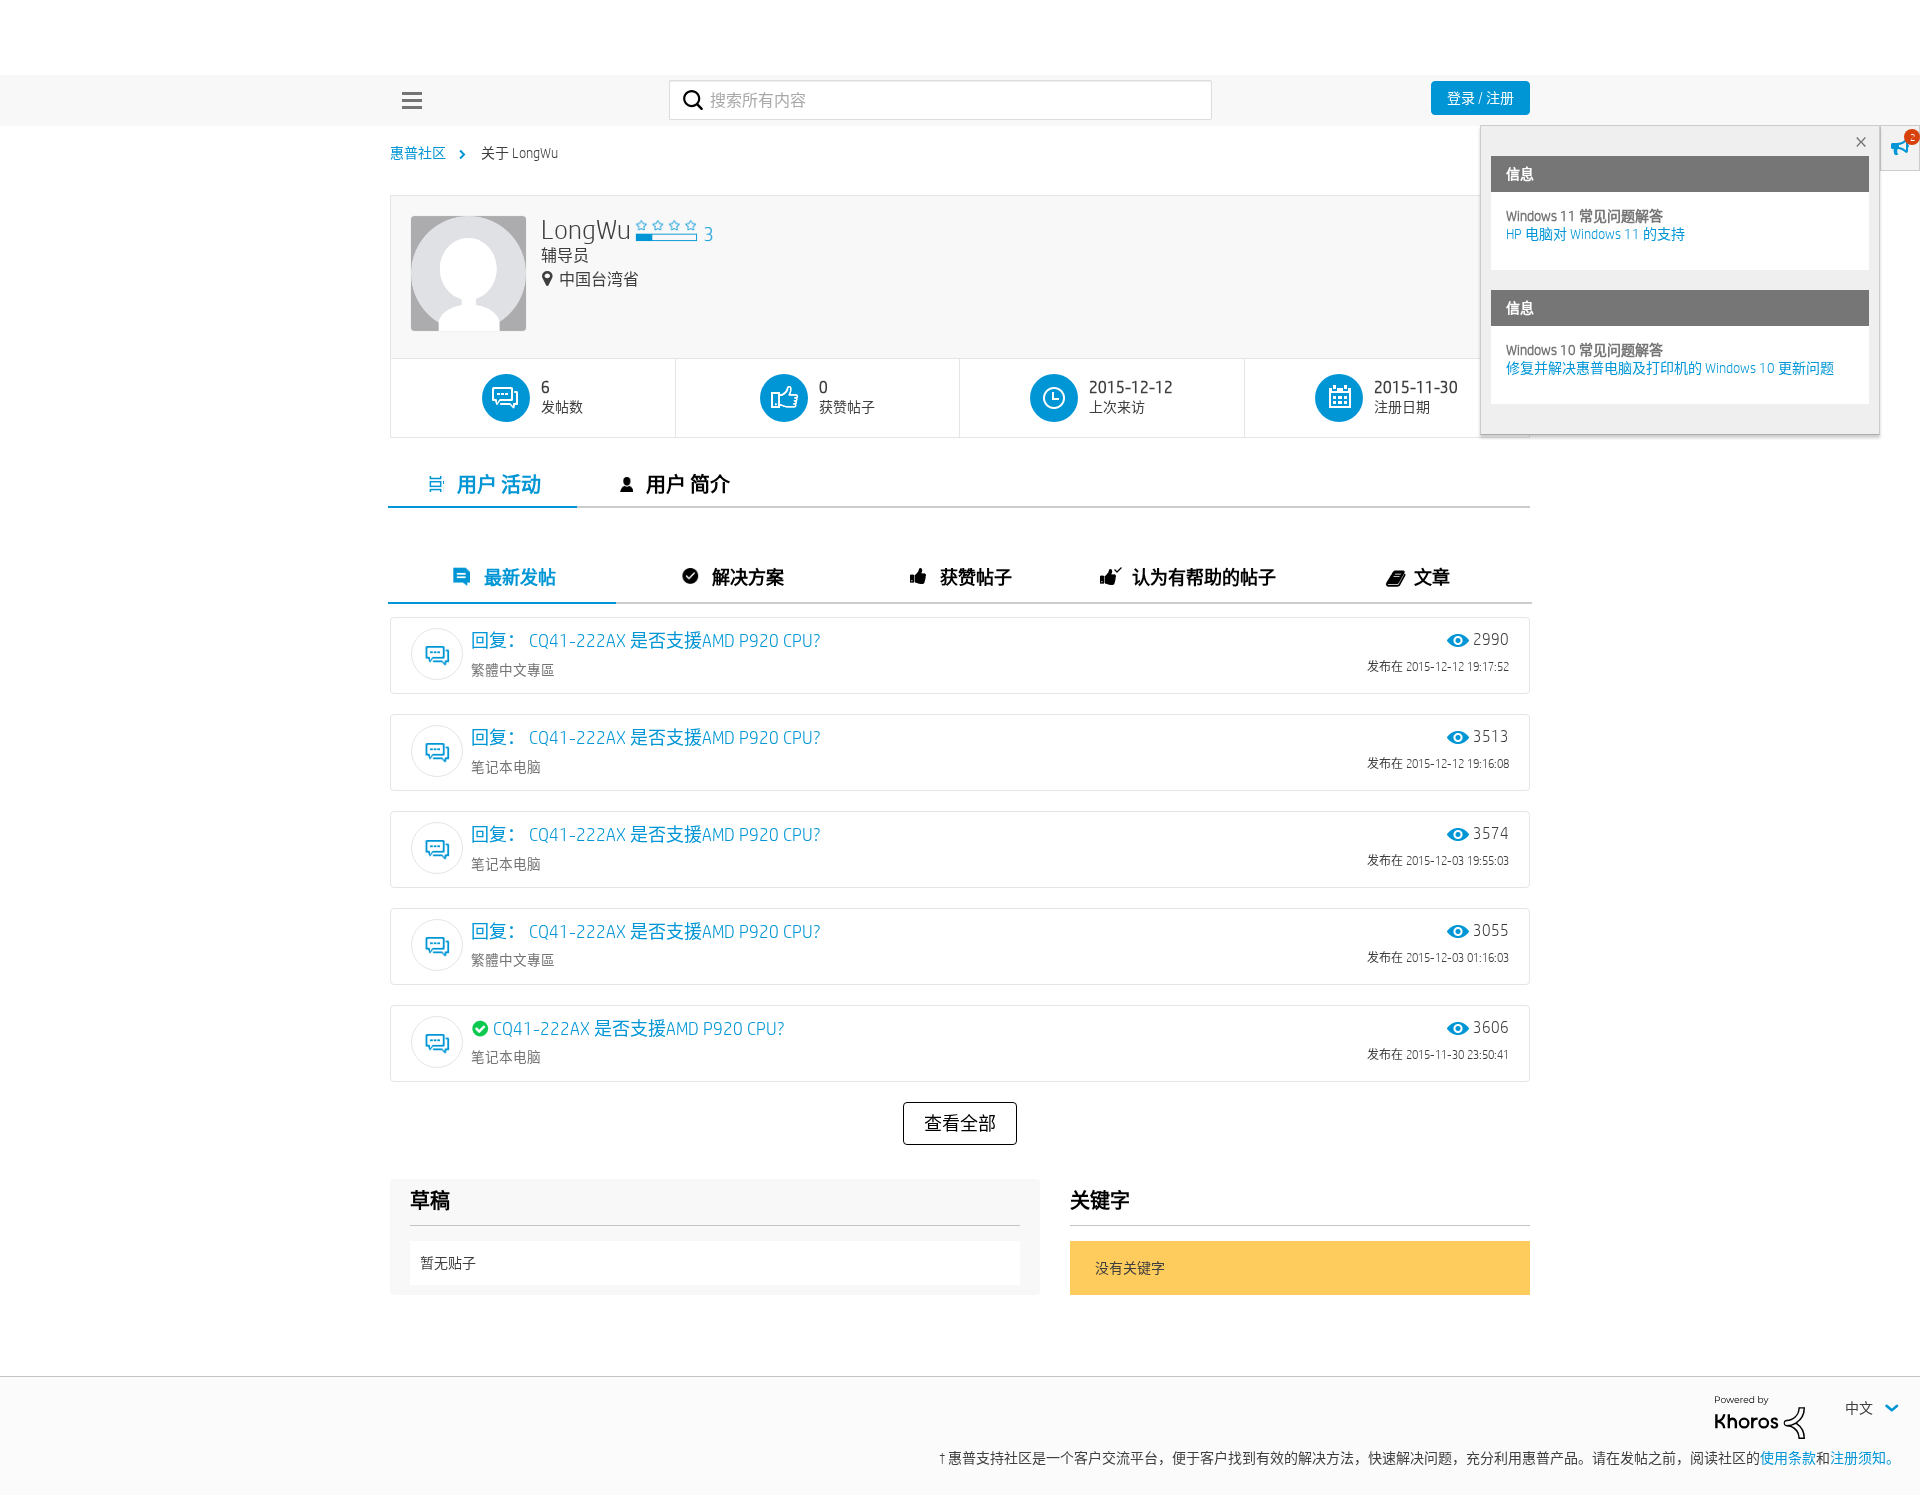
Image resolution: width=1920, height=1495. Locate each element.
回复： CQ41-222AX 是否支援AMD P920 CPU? (645, 640)
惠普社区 (418, 153)
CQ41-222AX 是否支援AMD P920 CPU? (638, 1028)
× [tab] (1861, 141)
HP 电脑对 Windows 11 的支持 (1595, 234)
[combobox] (940, 100)
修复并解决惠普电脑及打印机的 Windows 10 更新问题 (1670, 368)
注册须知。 (1865, 1458)
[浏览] (407, 100)
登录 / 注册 (1480, 98)
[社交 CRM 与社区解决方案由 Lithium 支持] (1760, 1416)
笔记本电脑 (506, 767)
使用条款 (1788, 1458)
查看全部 (960, 1124)
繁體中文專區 (513, 670)
